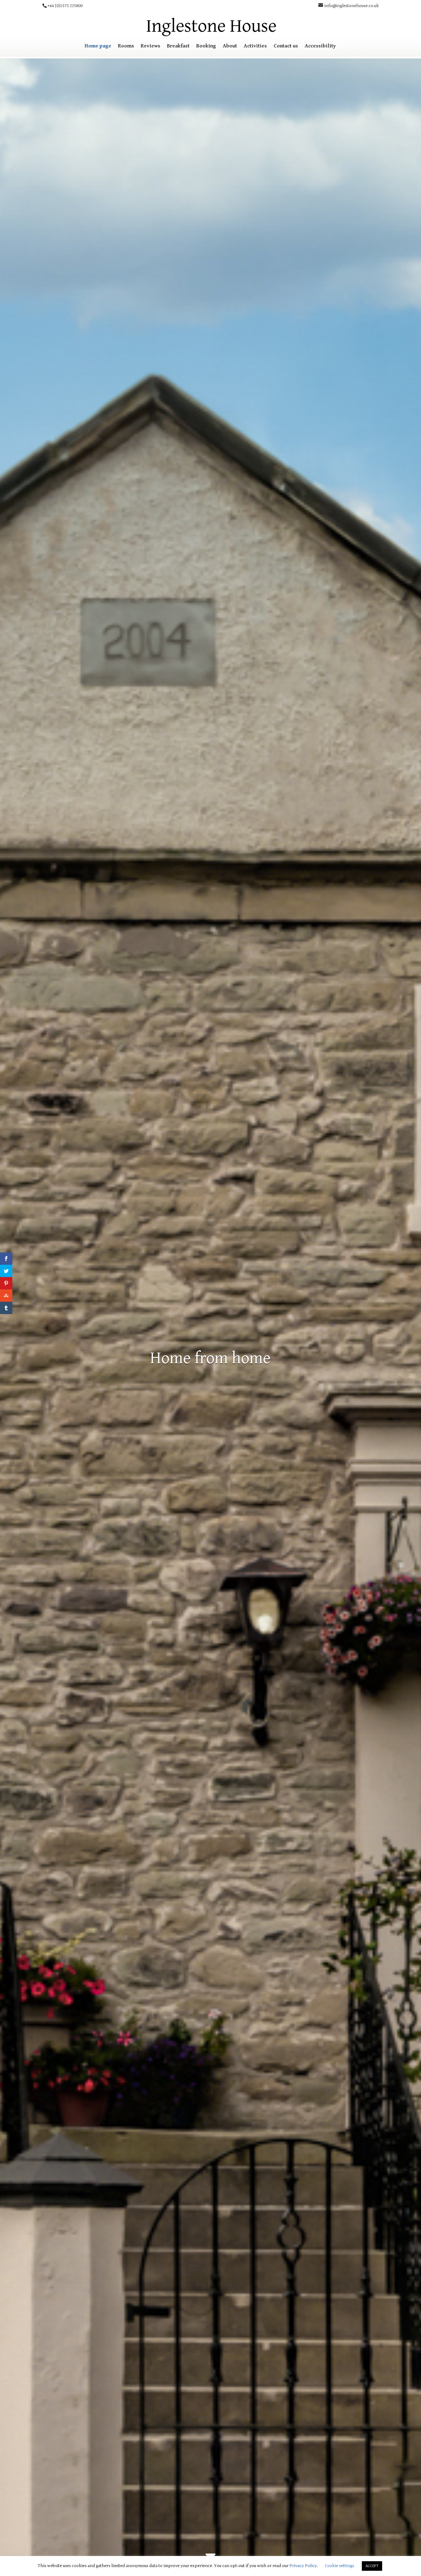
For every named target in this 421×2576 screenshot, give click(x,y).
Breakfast (178, 46)
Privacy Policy (303, 2566)
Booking (206, 46)
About (230, 46)
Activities (255, 46)
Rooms (126, 46)
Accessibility (320, 46)
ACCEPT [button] (372, 2566)
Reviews (151, 46)
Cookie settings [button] (339, 2566)
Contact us (286, 46)
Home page (98, 46)
